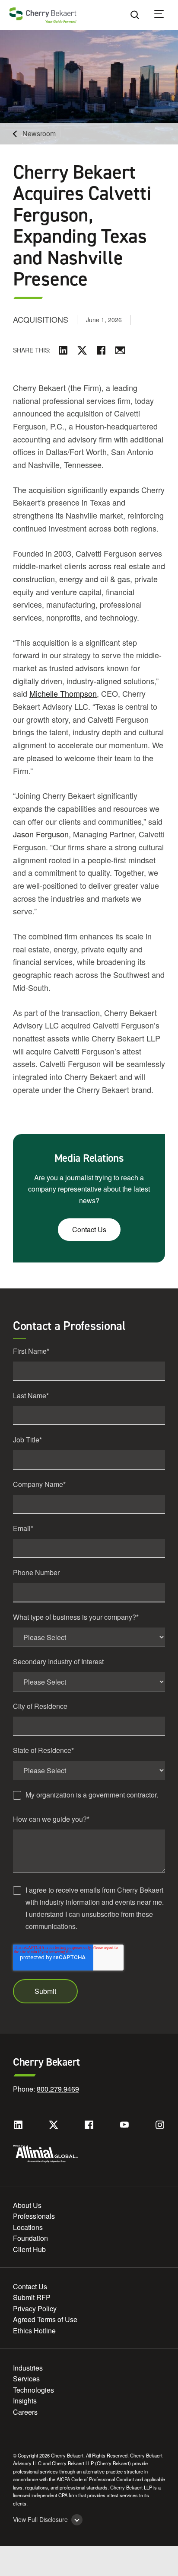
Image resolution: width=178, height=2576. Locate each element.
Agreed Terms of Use (45, 2319)
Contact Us (89, 1229)
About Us (27, 2205)
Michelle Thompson (63, 693)
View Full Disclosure (40, 2520)
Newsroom (39, 133)
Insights (25, 2401)
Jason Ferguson (41, 834)
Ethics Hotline (34, 2331)
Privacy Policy (35, 2308)
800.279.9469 (58, 2089)
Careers (25, 2412)
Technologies (33, 2390)
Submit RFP (32, 2297)
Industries (28, 2368)
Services (26, 2379)
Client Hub (29, 2249)
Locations (28, 2227)
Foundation (30, 2238)
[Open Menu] (165, 15)
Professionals (34, 2216)
